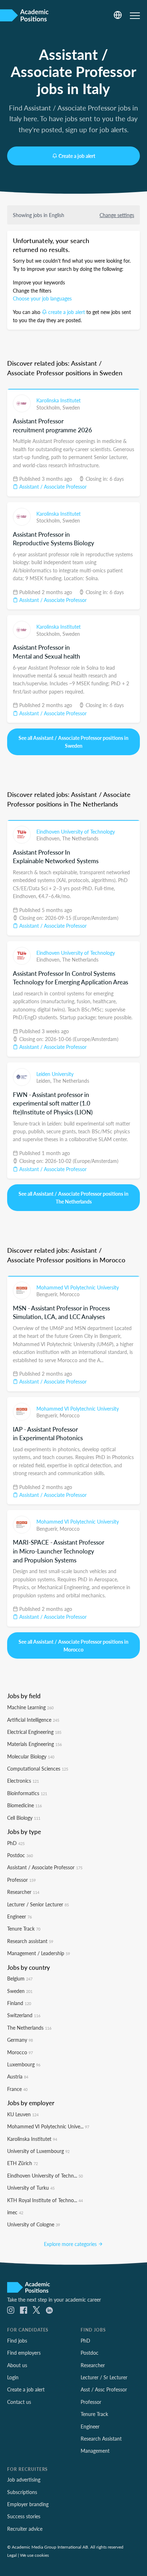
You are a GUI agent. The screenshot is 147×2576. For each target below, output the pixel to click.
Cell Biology (24, 1818)
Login (13, 2377)
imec (15, 2212)
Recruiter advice (25, 2529)
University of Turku (31, 2188)
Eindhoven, (49, 838)
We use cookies (34, 2555)
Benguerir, (48, 1294)
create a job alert (67, 312)
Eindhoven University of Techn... (45, 2175)
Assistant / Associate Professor (52, 486)
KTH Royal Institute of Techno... (45, 2200)
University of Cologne (34, 2224)
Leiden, (45, 1081)
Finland (19, 2003)
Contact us (19, 2402)
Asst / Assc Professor (104, 2389)
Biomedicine (24, 1805)
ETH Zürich (22, 2163)
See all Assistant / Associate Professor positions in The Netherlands (73, 1197)
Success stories (24, 2516)
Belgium (20, 1978)
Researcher (23, 1892)
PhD (16, 1843)
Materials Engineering (34, 1744)
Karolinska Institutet (59, 400)
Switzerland (24, 2015)
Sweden (71, 407)
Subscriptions (22, 2492)
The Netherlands (80, 838)
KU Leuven (23, 2114)
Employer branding (28, 2504)
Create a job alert (77, 156)
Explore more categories (71, 2244)
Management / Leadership (39, 1953)
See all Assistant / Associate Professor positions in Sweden (73, 742)
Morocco (70, 1294)
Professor (21, 1880)
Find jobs (17, 2340)
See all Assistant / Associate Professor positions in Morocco (73, 1645)
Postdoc (20, 1855)
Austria (18, 2076)
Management (95, 2451)
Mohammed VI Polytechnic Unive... (48, 2126)
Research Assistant (101, 2438)
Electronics (23, 1781)
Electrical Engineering (34, 1732)
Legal (12, 2555)
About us (17, 2365)
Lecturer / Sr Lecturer (104, 2377)
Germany (20, 2040)
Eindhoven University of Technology (76, 831)
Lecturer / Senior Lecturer (38, 1904)
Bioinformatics (27, 1793)
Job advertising (24, 2479)
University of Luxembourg (38, 2151)
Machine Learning (30, 1707)
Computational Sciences (38, 1768)
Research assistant (30, 1941)
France (17, 2089)
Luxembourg (24, 2064)
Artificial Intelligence (33, 1720)
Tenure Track (24, 1928)
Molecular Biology (31, 1756)
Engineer (19, 1916)
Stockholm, (49, 407)
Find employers (24, 2353)
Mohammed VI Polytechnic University (78, 1287)
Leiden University (55, 1074)
